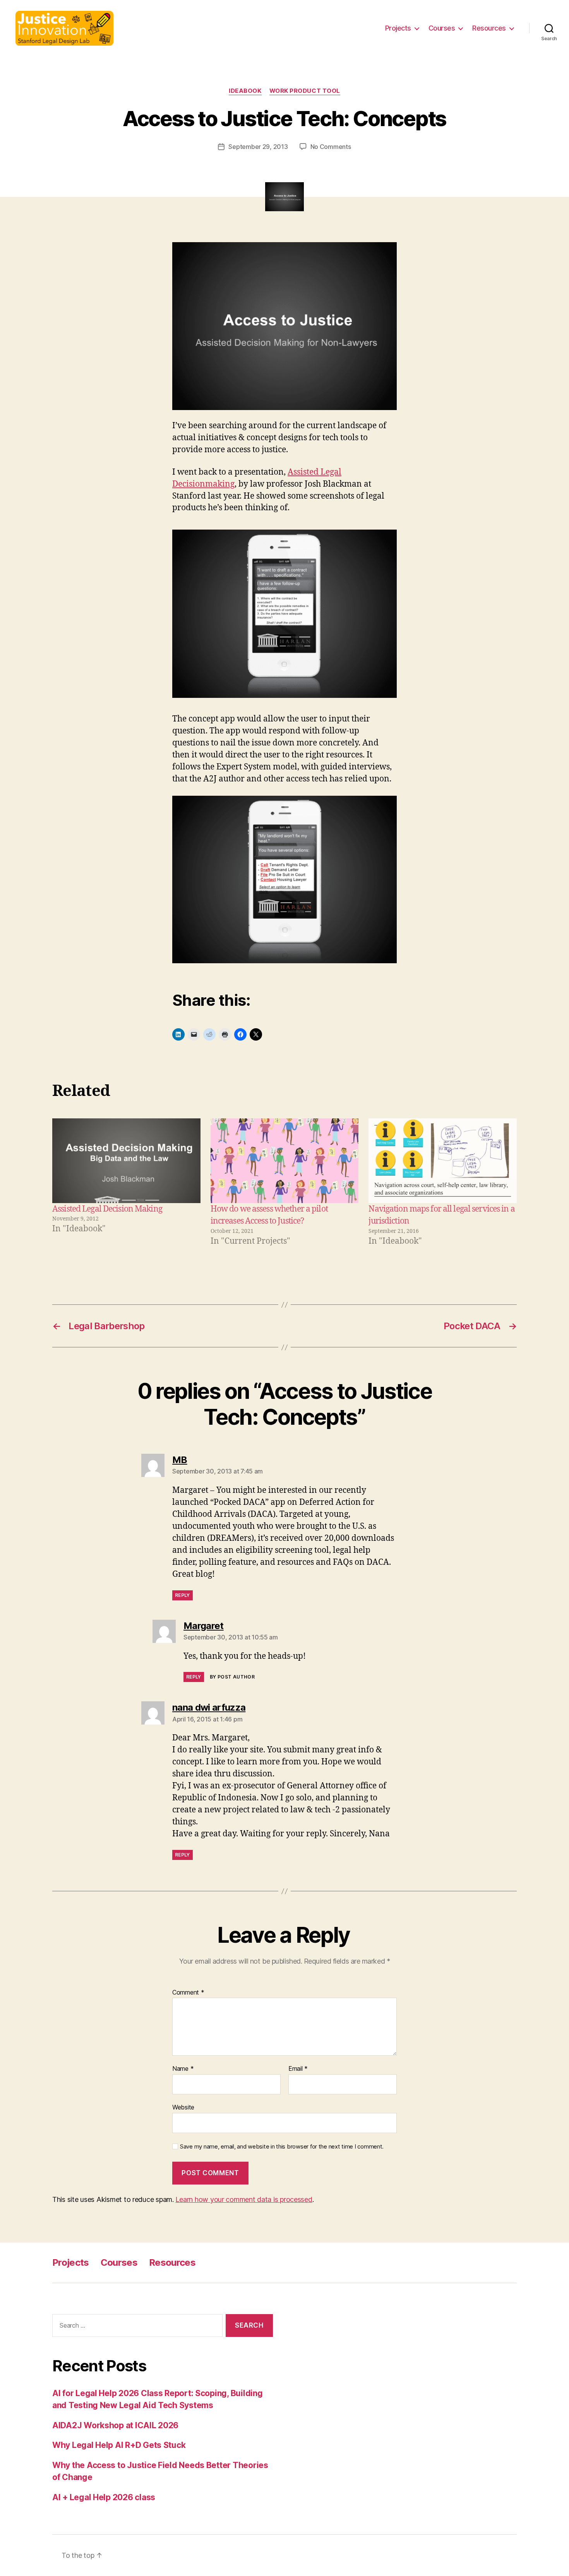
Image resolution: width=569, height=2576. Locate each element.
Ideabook (245, 91)
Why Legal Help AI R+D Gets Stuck (119, 2445)
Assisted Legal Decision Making (107, 1209)
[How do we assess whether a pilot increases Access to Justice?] (285, 1161)
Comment (188, 1993)
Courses (442, 28)
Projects (398, 28)
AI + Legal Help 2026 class (104, 2497)
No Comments (331, 147)
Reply (183, 1595)
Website (183, 2107)
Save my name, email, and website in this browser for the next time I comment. (282, 2147)
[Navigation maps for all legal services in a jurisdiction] (443, 1161)
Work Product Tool (305, 91)
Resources (489, 28)
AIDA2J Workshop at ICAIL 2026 (115, 2425)
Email (298, 2069)
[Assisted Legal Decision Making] (126, 1161)
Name (183, 2069)
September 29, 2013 (258, 147)
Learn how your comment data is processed (244, 2199)
